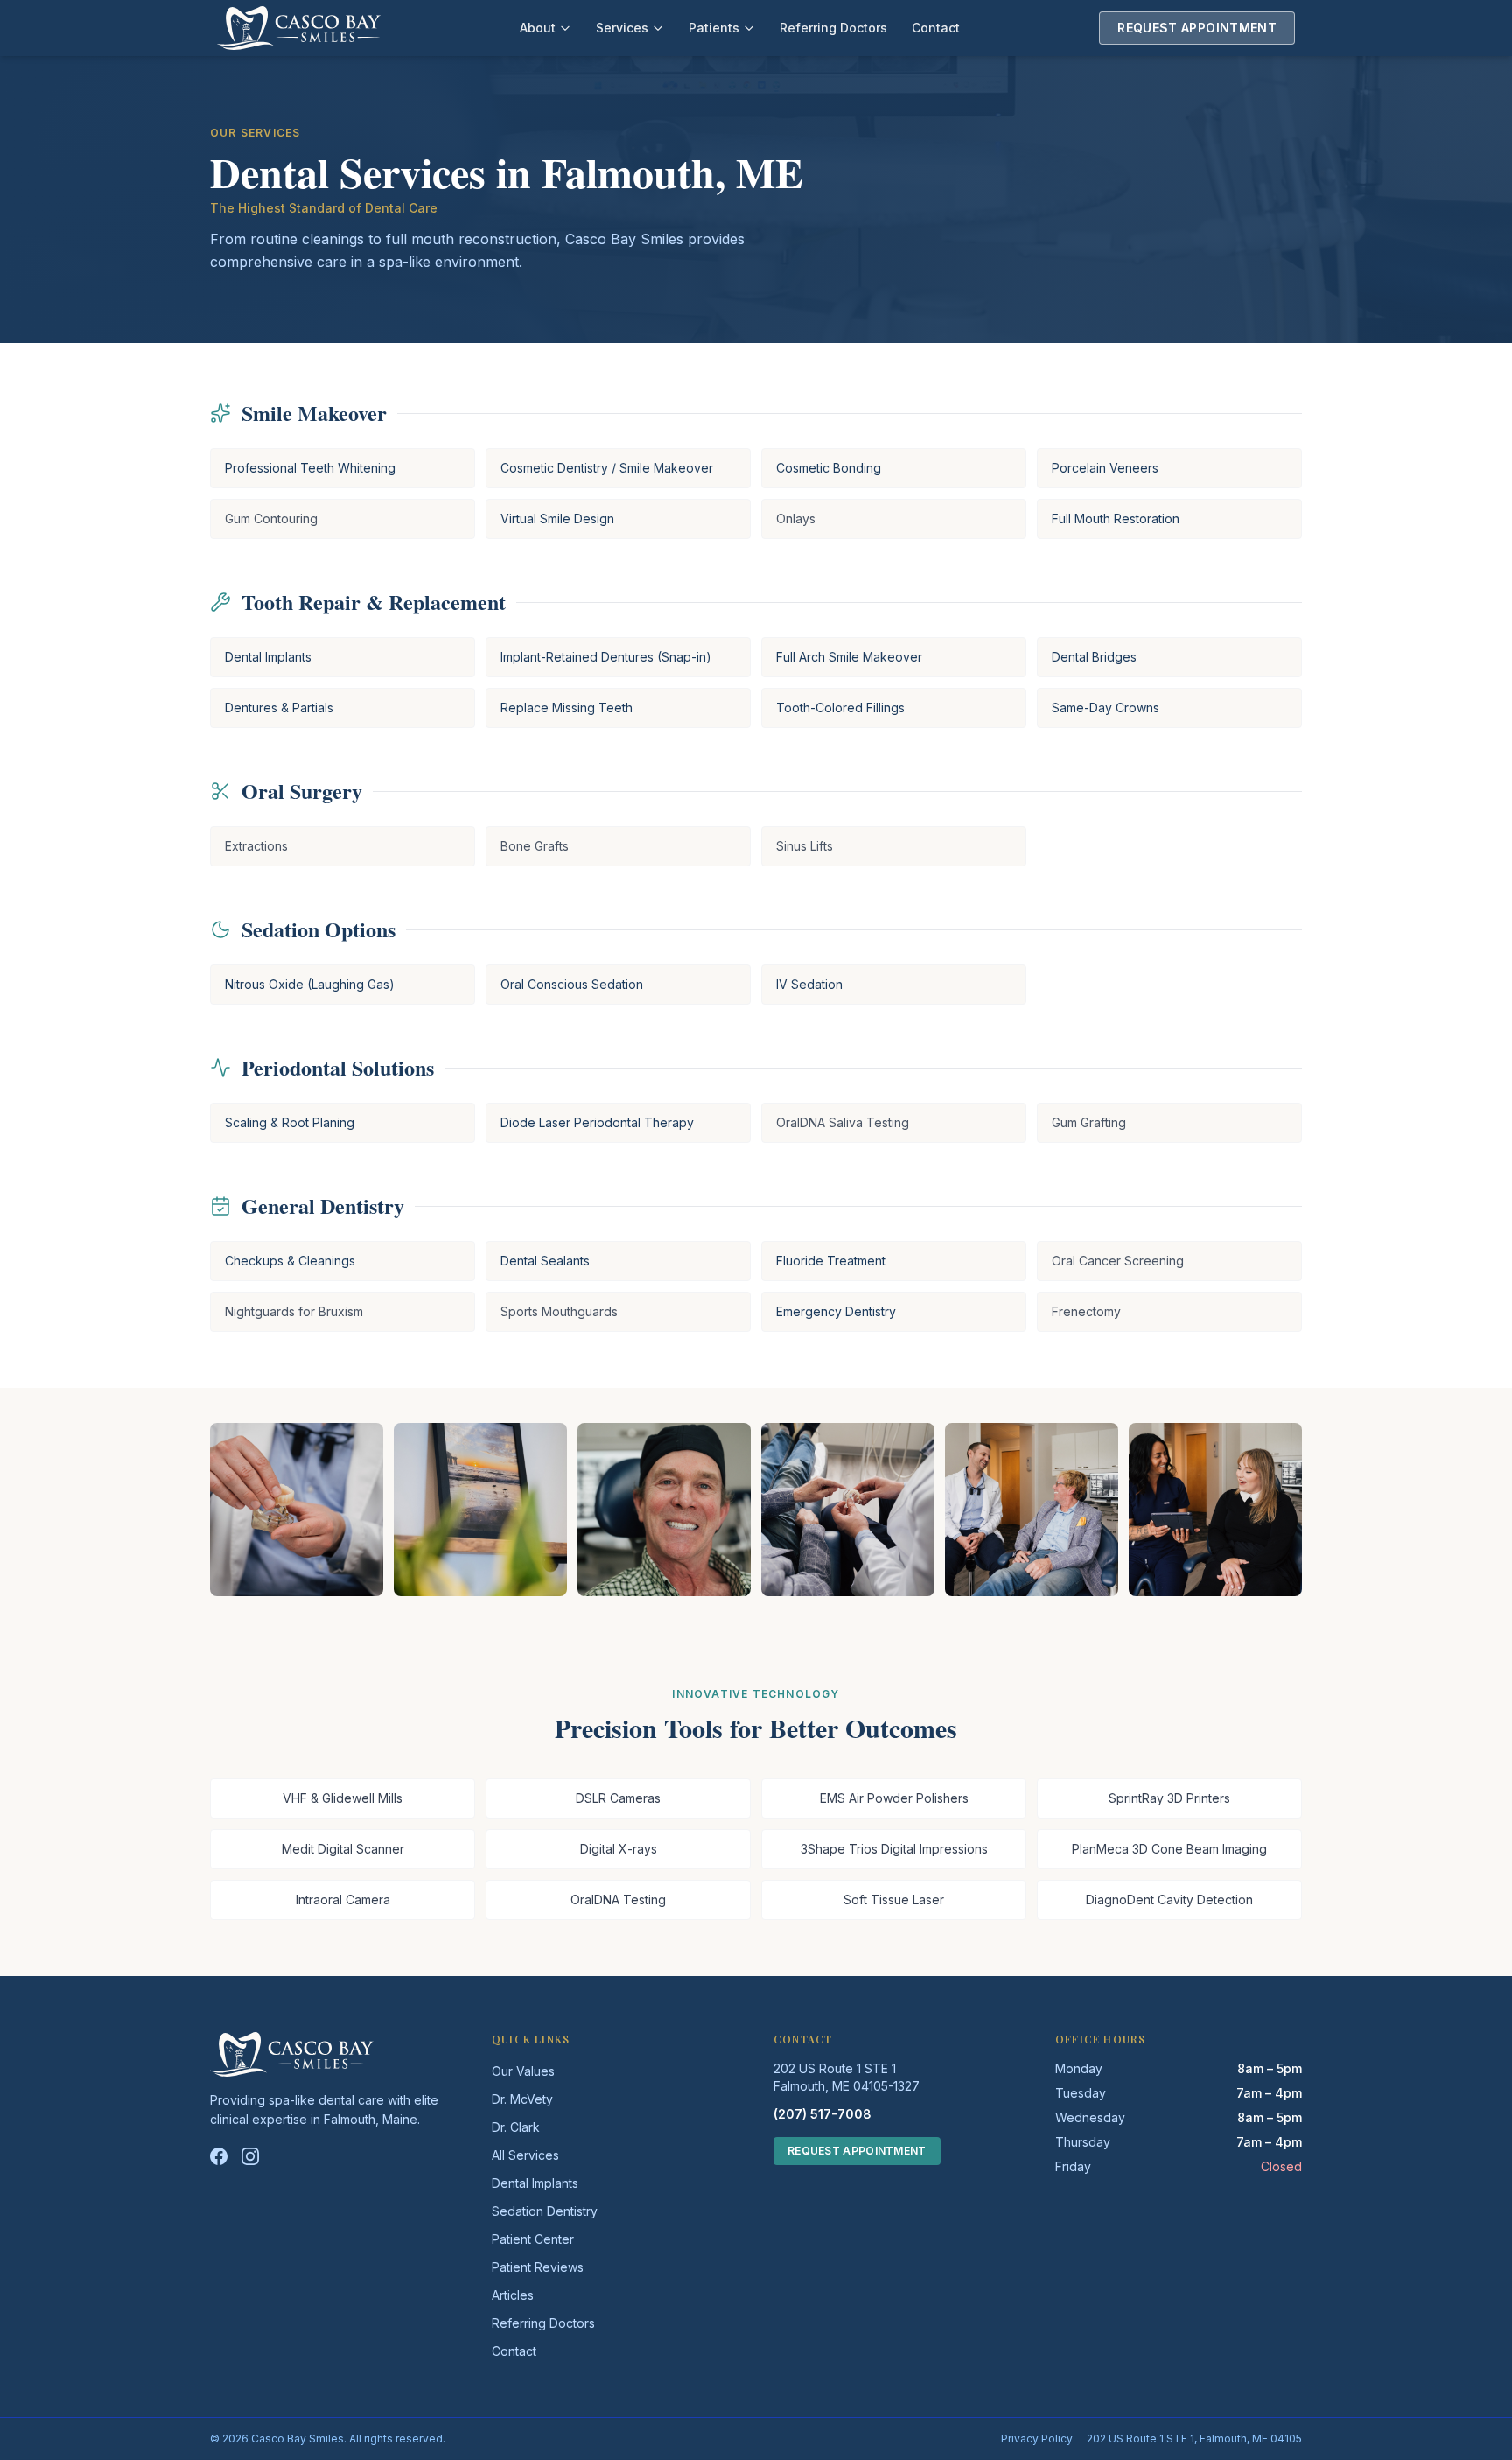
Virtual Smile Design (557, 519)
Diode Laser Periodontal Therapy (597, 1122)
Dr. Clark (516, 2127)
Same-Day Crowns (1106, 708)
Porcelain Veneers (1105, 468)
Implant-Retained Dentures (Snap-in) (606, 657)
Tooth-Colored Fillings (840, 708)
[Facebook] (219, 2156)
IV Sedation (809, 984)
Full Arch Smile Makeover (849, 657)
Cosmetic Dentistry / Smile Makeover (607, 468)
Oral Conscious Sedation (572, 984)
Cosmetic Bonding (829, 468)
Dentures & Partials (279, 708)
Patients (714, 28)
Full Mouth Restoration (1116, 519)
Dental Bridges (1094, 657)
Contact (936, 28)
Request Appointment (1197, 28)
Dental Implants (268, 657)
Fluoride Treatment (831, 1261)
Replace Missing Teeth (567, 708)
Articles (513, 2295)
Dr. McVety (522, 2099)
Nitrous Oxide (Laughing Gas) (310, 984)
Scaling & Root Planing (290, 1122)
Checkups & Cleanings (290, 1261)
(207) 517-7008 (822, 2114)
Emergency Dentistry (836, 1311)
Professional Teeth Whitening (310, 468)
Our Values (523, 2071)
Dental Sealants (545, 1261)
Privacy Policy (1037, 2439)
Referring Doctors (833, 28)
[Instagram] (250, 2156)
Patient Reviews (538, 2267)
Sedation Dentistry (545, 2211)
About (538, 28)
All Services (525, 2155)
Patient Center (533, 2239)
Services (622, 28)
